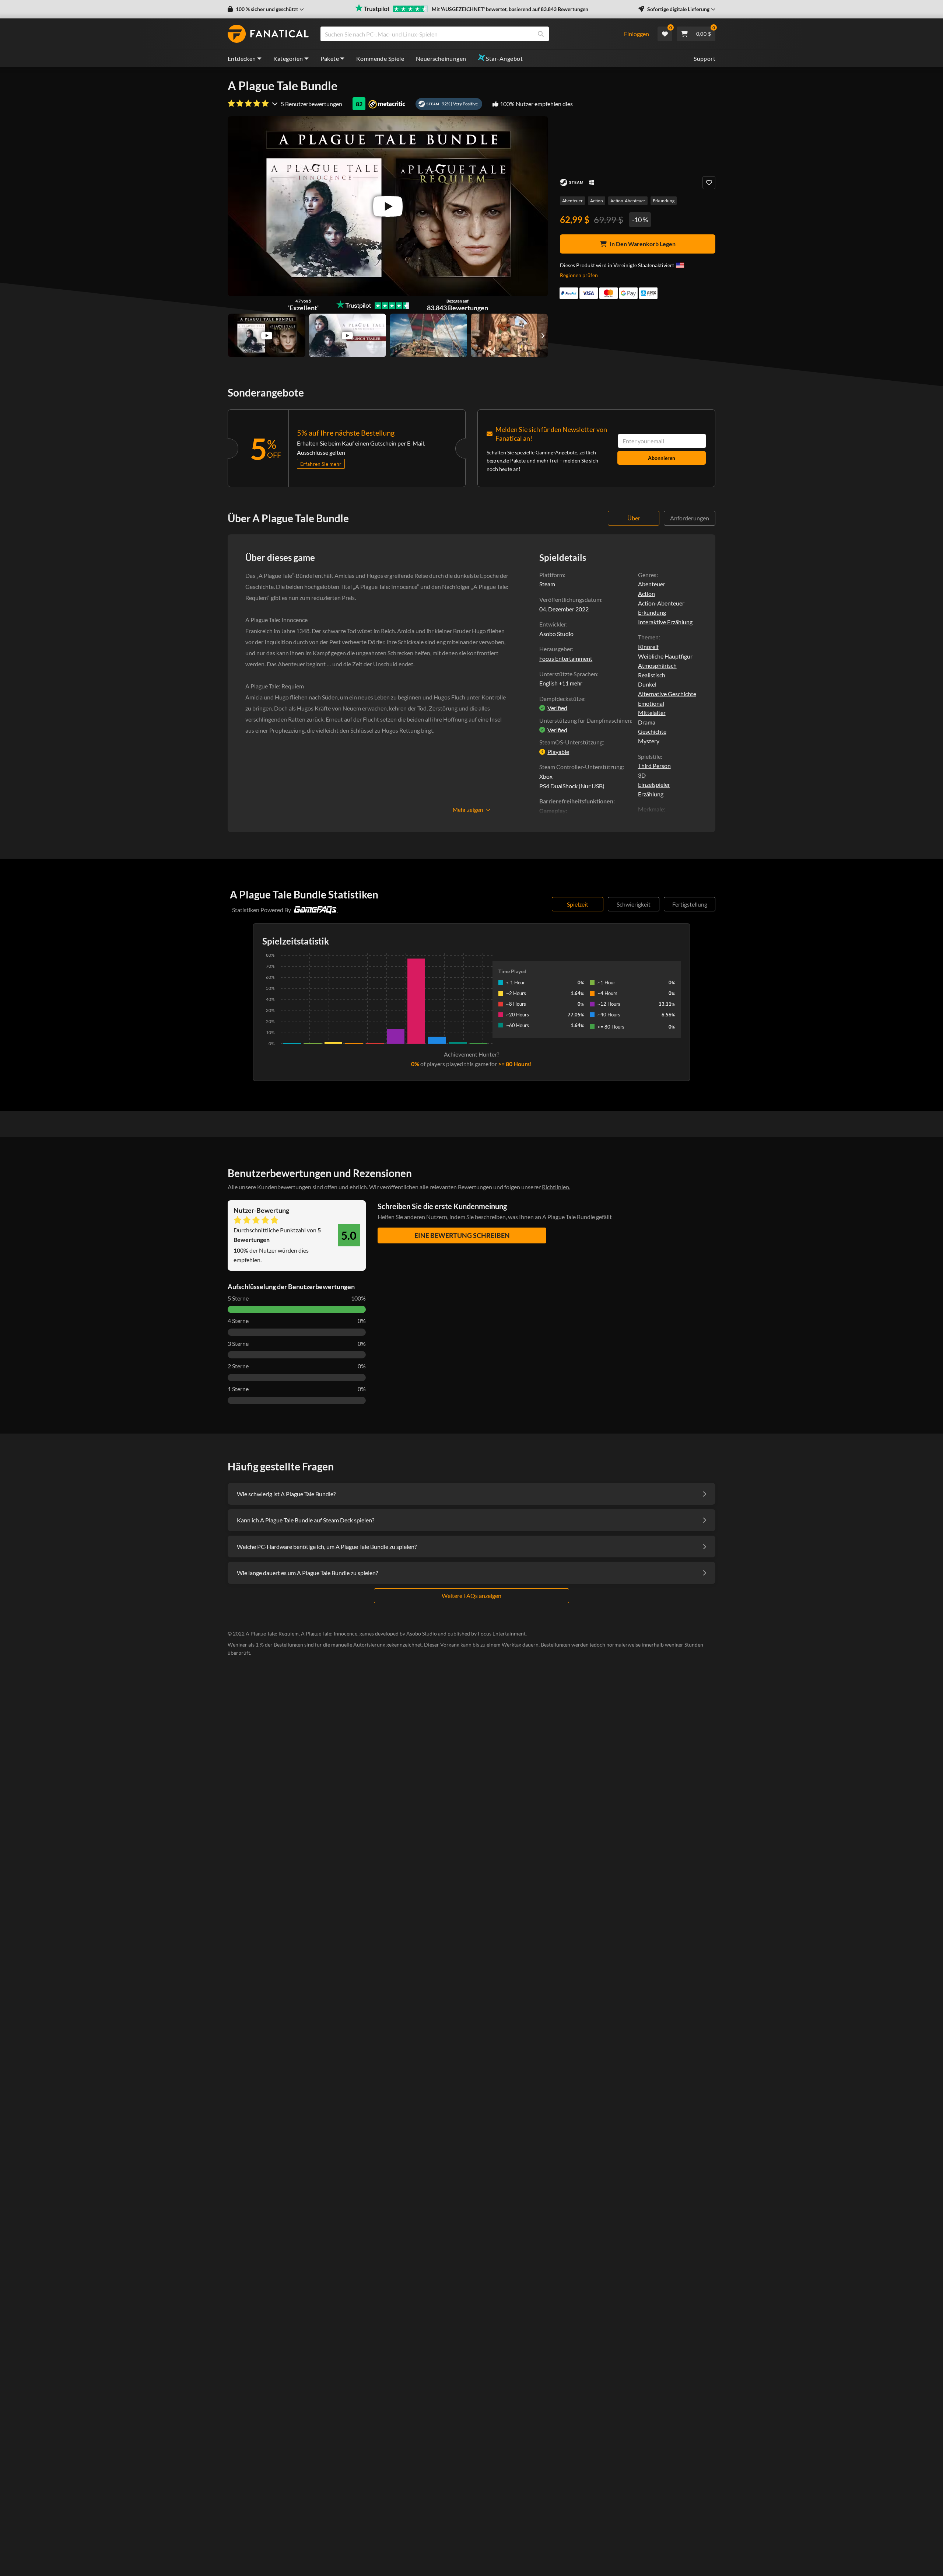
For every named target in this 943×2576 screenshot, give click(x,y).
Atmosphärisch (657, 665)
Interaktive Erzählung (665, 622)
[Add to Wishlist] (709, 183)
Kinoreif (648, 647)
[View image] (267, 335)
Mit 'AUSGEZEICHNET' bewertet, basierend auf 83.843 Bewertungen (510, 9)
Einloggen (637, 34)
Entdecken (242, 58)
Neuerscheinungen (441, 58)
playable (558, 752)
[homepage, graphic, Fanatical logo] (268, 34)
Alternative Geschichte (667, 694)
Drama (647, 722)
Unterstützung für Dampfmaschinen (585, 720)
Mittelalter (652, 713)
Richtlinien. (556, 1187)
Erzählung (651, 794)
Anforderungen (690, 518)
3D (642, 775)
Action (597, 201)
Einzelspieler (654, 784)
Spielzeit (578, 904)
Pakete (330, 58)
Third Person (654, 766)
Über (634, 518)
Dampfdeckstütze (562, 699)
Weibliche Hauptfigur (665, 656)
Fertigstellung (690, 904)
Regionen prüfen (579, 275)
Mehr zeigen (468, 810)
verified (557, 708)
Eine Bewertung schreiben (462, 1235)
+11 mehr (571, 683)
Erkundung (664, 201)
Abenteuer (572, 201)
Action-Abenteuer (628, 201)
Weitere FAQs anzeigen (471, 1596)
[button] (266, 9)
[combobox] (467, 34)
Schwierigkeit (634, 904)
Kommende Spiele (380, 58)
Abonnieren (662, 458)
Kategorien (288, 58)
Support (704, 58)
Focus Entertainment (566, 658)
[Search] (541, 34)
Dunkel (647, 684)
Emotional (651, 703)
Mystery (649, 741)
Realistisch (652, 675)
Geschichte (652, 731)
